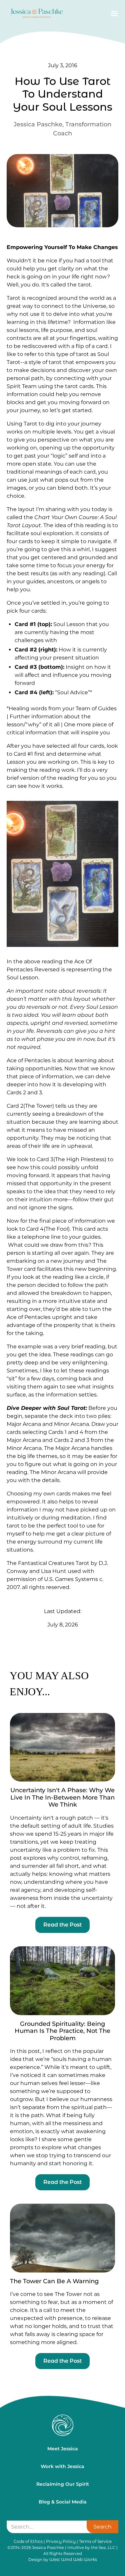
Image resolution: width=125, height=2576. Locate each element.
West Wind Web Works (73, 2559)
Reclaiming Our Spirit (63, 2484)
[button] (113, 14)
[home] (35, 14)
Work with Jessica (62, 2466)
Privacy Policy (61, 2541)
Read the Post (62, 1925)
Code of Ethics (28, 2541)
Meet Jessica (63, 2449)
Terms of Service (95, 2541)
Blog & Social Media (63, 2502)
